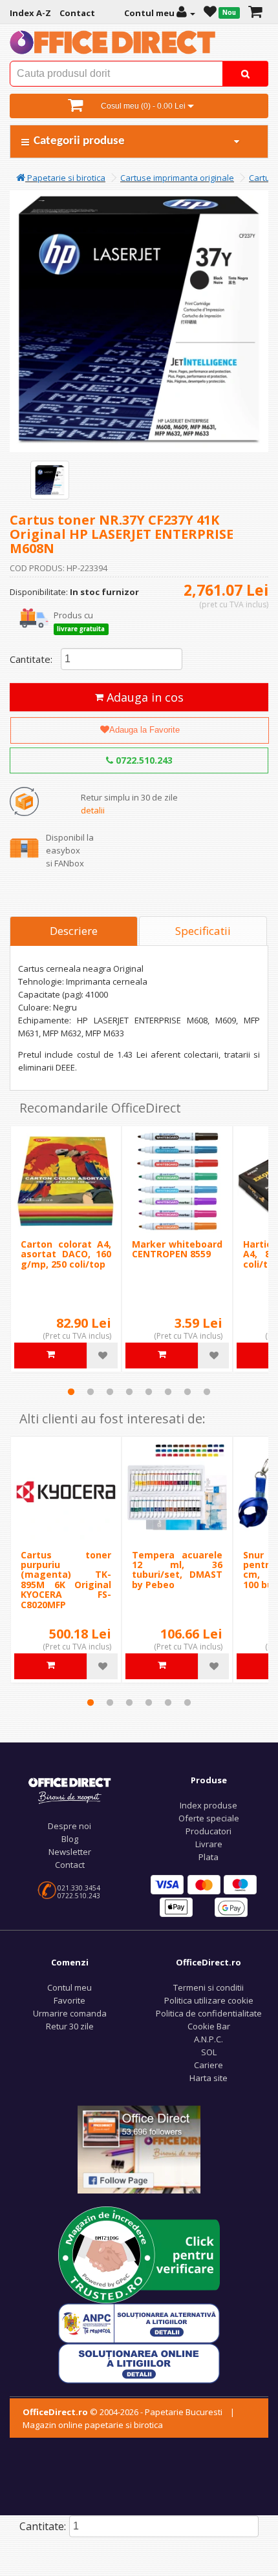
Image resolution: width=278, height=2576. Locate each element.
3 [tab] (110, 1392)
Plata (208, 1857)
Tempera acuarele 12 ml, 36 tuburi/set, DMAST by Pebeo (177, 1570)
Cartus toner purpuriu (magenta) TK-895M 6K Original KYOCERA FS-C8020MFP (66, 1580)
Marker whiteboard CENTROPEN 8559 (177, 1249)
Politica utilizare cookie (209, 2000)
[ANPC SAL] (139, 2322)
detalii (93, 810)
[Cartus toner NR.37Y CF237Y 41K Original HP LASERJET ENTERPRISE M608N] (50, 480)
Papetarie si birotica (65, 178)
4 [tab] (129, 1392)
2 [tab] (91, 1392)
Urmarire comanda (70, 2013)
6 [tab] (168, 1392)
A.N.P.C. (208, 2039)
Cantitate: (31, 659)
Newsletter (70, 1852)
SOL (209, 2052)
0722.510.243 (143, 760)
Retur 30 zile (70, 2026)
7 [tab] (187, 1392)
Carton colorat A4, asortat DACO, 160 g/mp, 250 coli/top (66, 1254)
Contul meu (69, 1987)
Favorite (69, 2000)
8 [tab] (207, 1392)
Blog (70, 1839)
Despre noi (69, 1826)
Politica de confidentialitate (209, 2013)
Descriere (74, 931)
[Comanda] (255, 13)
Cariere (208, 2065)
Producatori (208, 1831)
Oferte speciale (209, 1818)
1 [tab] (71, 1392)
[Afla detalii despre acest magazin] (139, 2254)
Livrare (209, 1844)
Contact (70, 1865)
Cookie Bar (209, 2026)
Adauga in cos (144, 697)
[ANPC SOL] (139, 2362)
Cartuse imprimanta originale (177, 178)
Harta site (208, 2078)
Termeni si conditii (208, 1987)
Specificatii (203, 931)
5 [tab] (149, 1392)
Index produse (208, 1805)
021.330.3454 (79, 1888)
